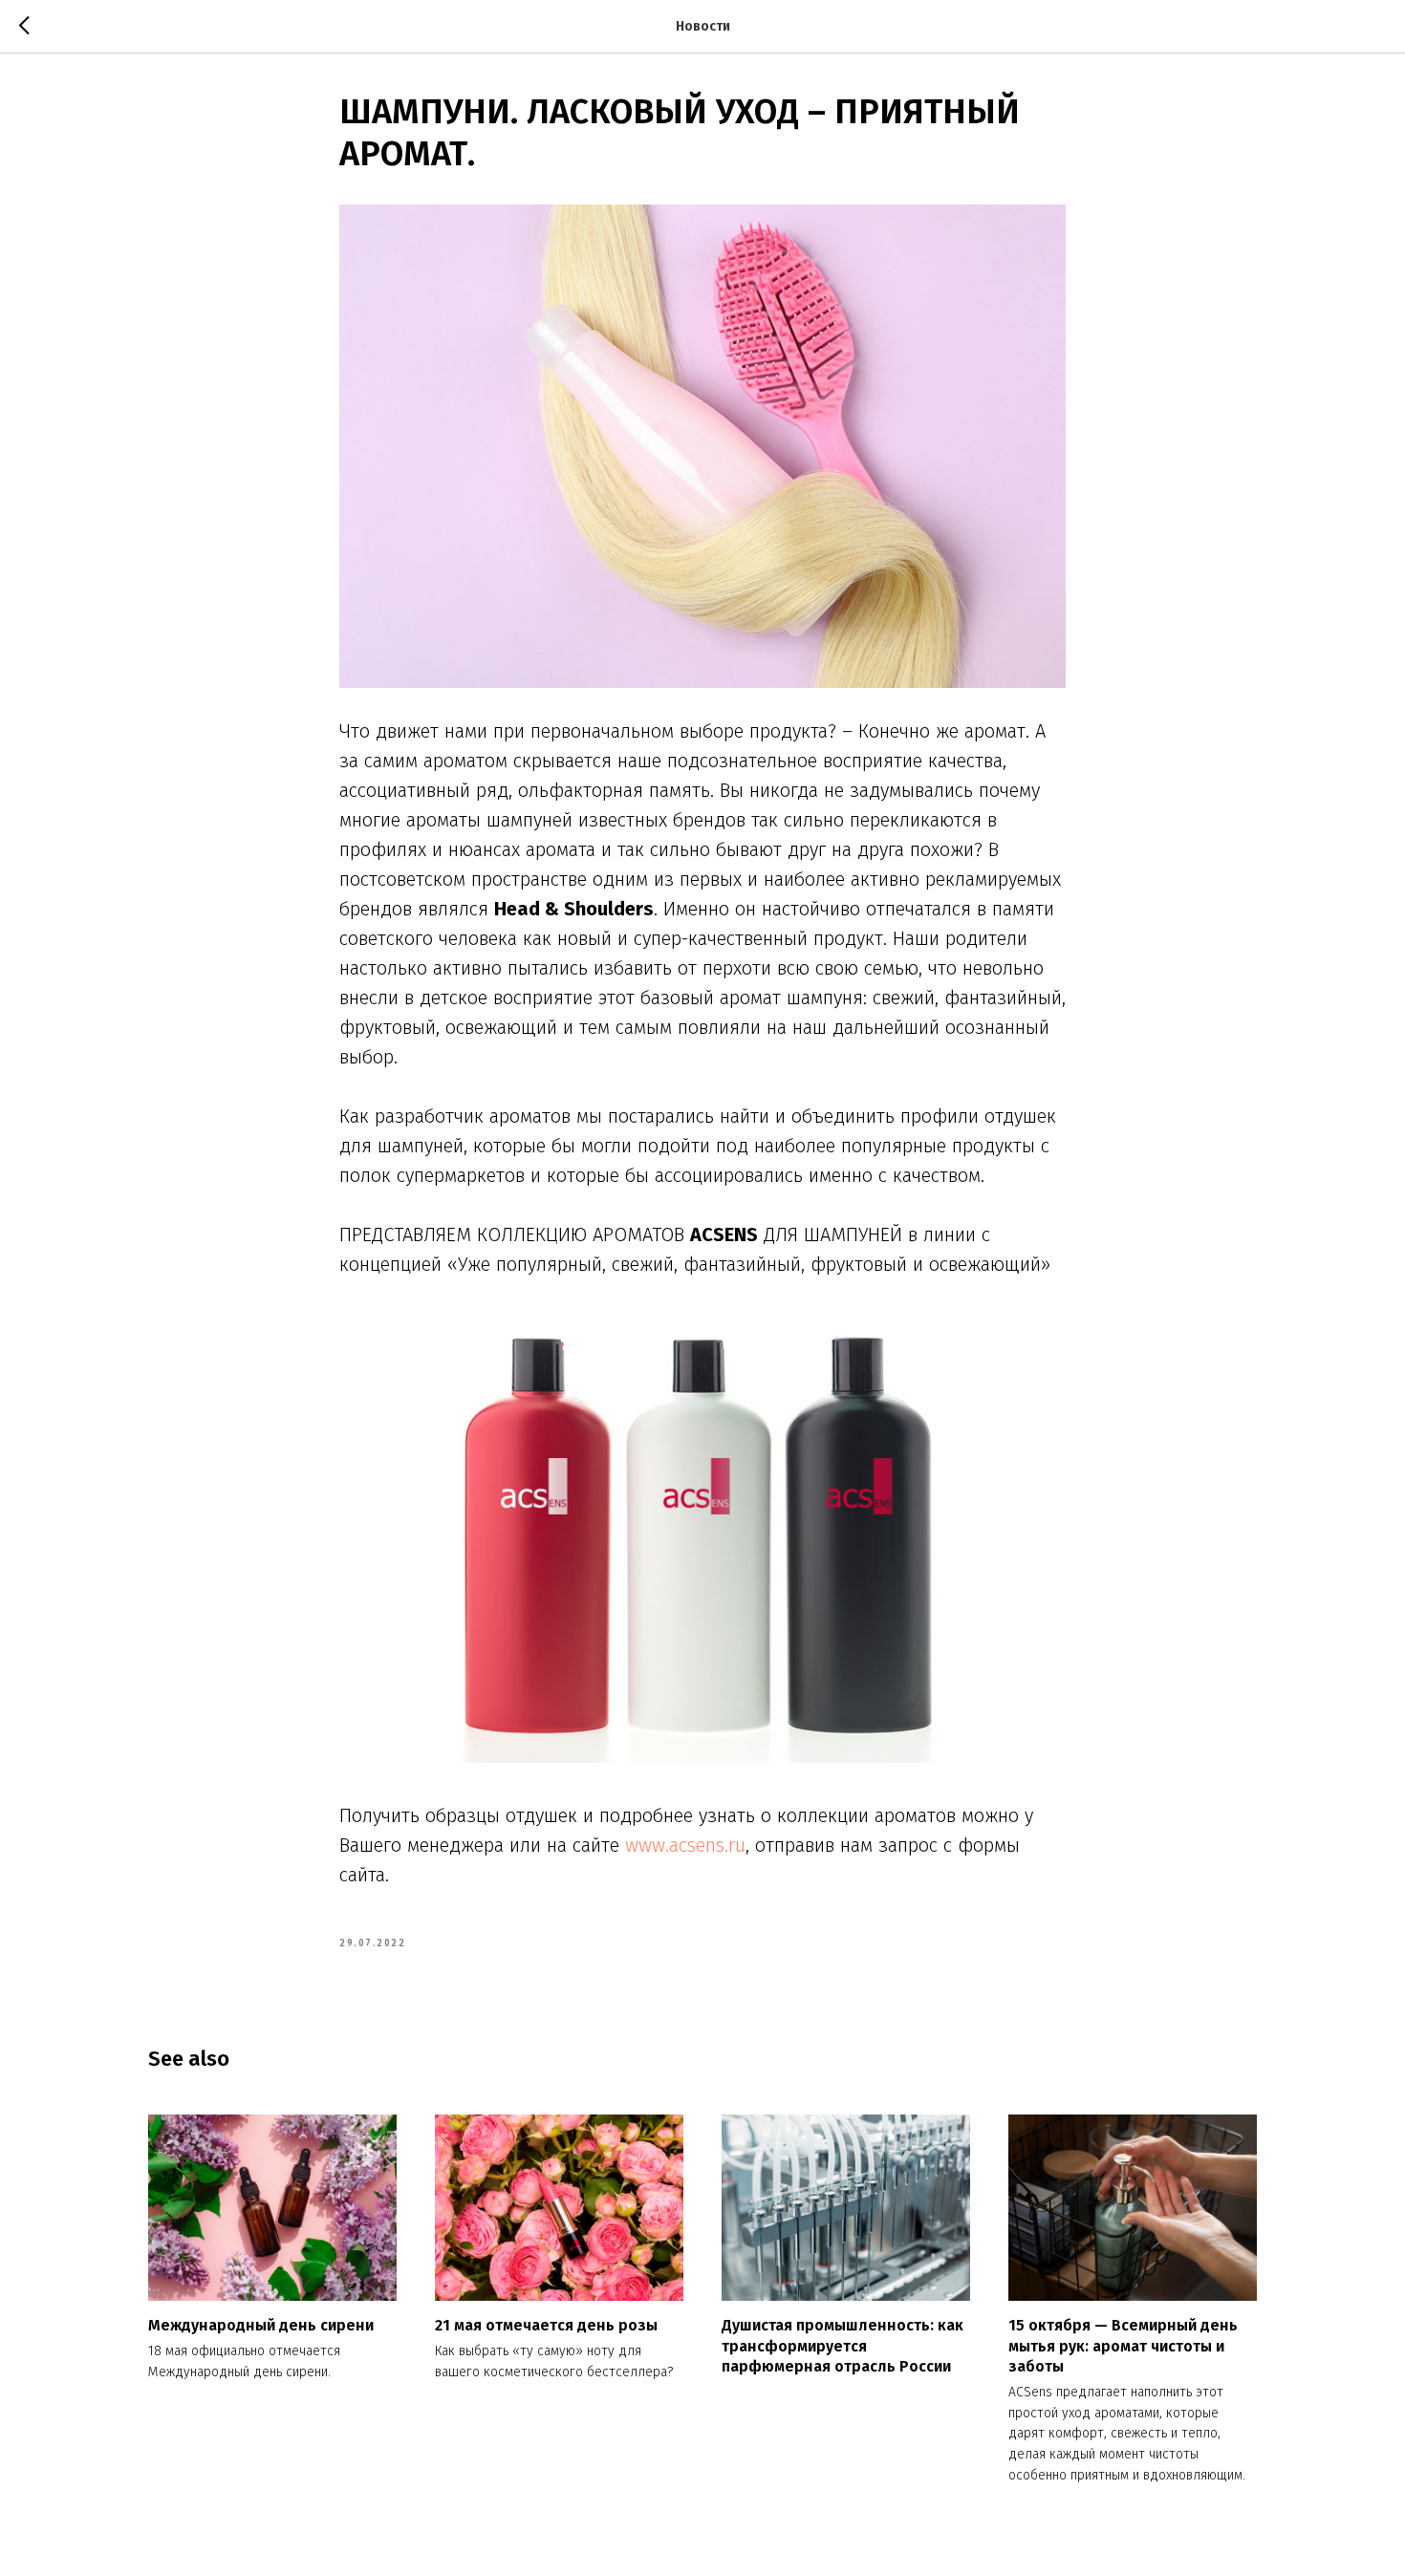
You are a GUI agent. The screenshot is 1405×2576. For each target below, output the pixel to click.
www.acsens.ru (685, 1845)
